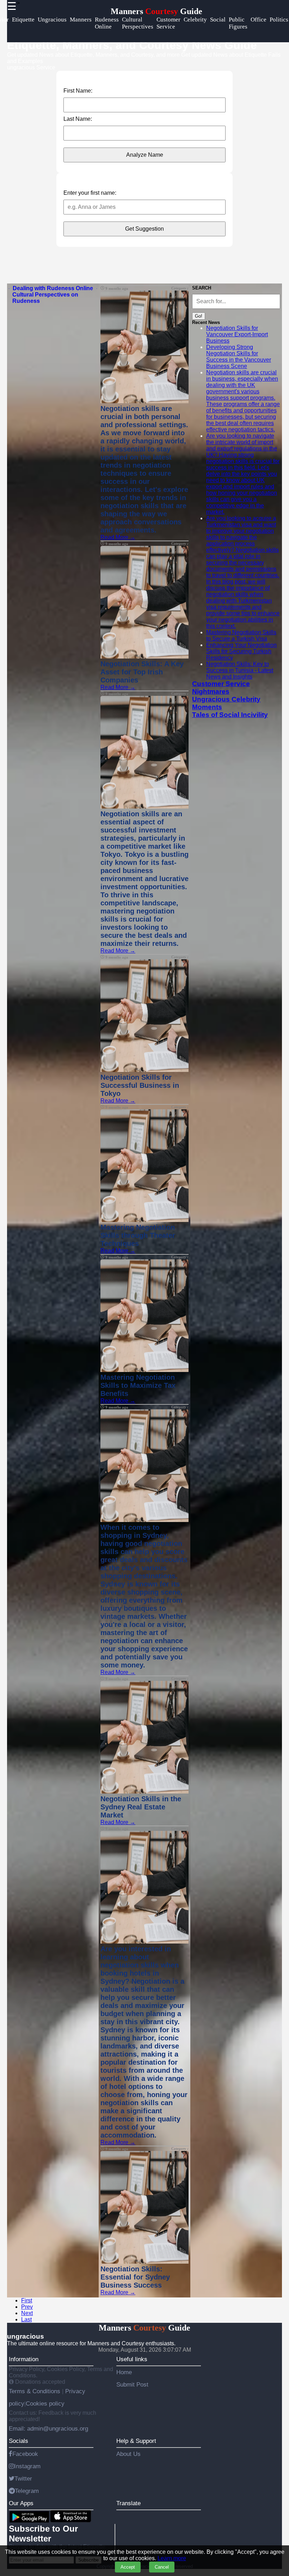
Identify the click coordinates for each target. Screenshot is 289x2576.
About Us (128, 2454)
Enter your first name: (90, 193)
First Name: (78, 91)
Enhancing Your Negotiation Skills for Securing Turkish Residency (241, 651)
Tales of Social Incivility (230, 715)
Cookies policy (45, 2403)
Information (24, 2359)
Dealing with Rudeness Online (53, 288)
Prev (27, 2307)
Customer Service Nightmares (221, 688)
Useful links (132, 2359)
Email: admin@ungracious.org (48, 2428)
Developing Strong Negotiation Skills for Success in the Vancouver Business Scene (239, 357)
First (27, 2300)
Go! (199, 316)
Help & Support (136, 2441)
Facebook (25, 2454)
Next (27, 2313)
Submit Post (132, 2384)
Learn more (172, 2558)
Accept (128, 2567)
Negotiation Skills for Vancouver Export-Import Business (237, 334)
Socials (19, 2441)
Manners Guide (156, 11)
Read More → (118, 537)
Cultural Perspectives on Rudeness (45, 298)
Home (124, 2372)
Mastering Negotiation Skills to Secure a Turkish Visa (241, 635)
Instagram (27, 2466)
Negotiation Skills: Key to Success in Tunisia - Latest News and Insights (240, 670)
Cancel (162, 2567)
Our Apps (21, 2503)
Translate (128, 2503)
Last (26, 2319)
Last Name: (78, 119)
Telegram (27, 2491)
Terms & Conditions (35, 2391)
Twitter (23, 2478)
